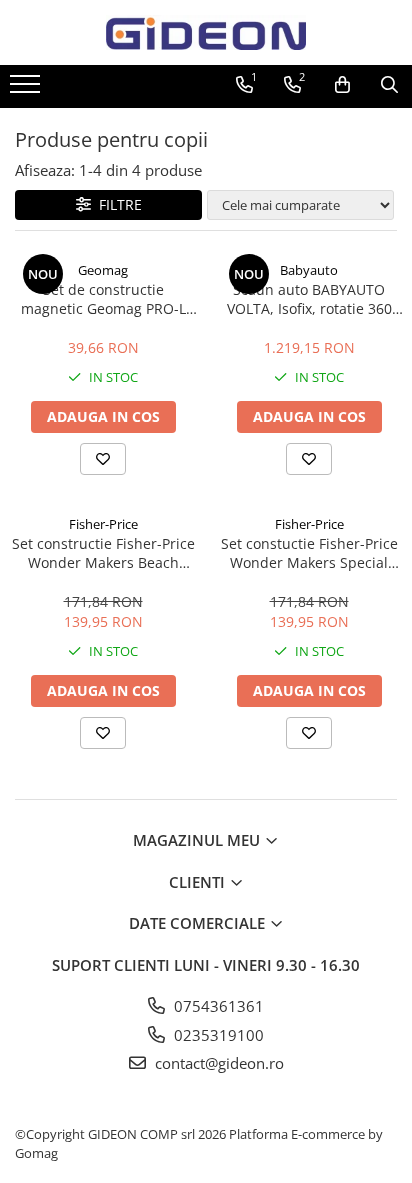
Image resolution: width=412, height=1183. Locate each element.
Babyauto (309, 270)
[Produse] (27, 90)
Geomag (103, 270)
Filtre (116, 204)
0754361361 (217, 1006)
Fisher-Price (103, 524)
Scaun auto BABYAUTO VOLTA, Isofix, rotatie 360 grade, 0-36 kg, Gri (309, 299)
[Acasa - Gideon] (206, 32)
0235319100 (217, 1035)
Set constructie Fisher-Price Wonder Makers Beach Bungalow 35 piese (103, 553)
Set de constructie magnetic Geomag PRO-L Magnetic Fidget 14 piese (103, 299)
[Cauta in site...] (389, 85)
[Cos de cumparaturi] (342, 85)
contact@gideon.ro (217, 1063)
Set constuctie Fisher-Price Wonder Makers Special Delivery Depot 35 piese (309, 553)
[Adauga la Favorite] (103, 459)
